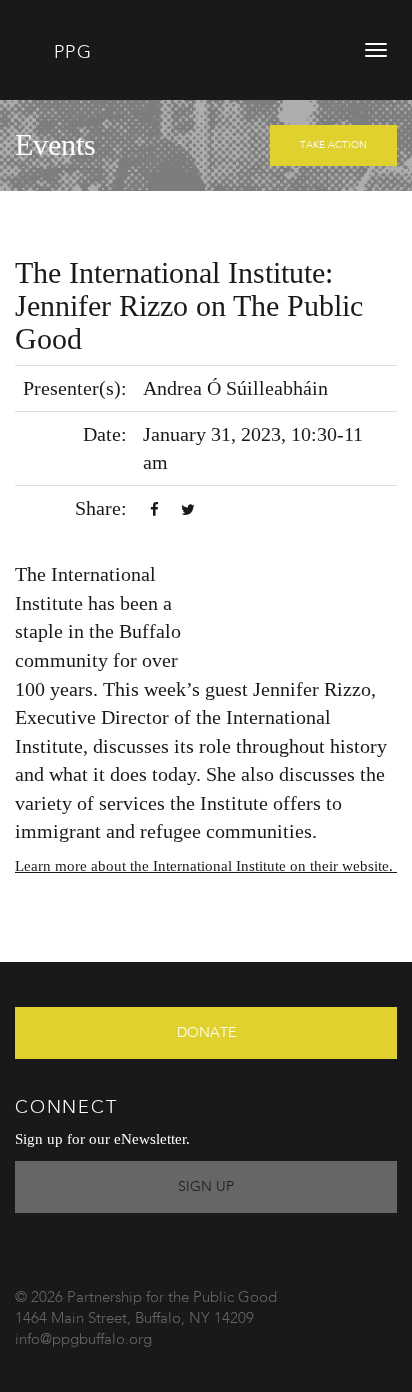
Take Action (333, 145)
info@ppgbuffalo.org (83, 1340)
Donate (206, 1033)
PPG (69, 53)
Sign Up (206, 1187)
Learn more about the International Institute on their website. (206, 866)
